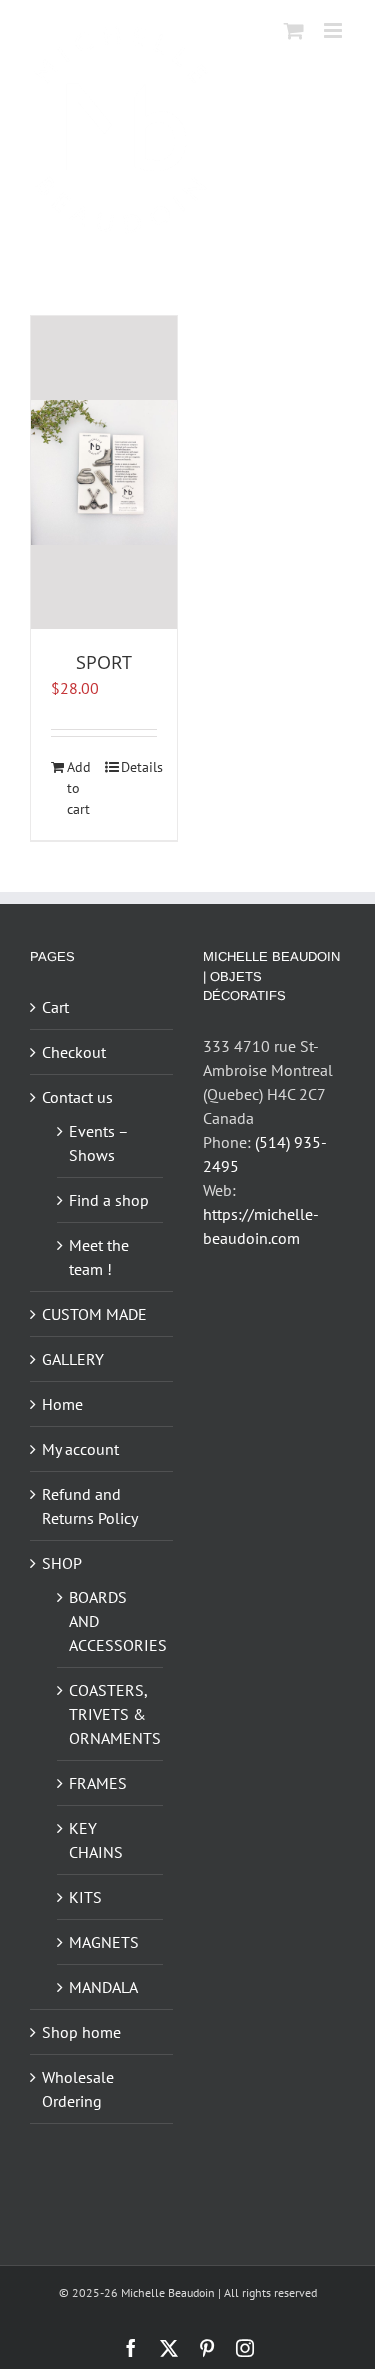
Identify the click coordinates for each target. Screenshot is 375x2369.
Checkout (74, 1052)
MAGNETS (104, 1942)
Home (62, 1404)
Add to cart (79, 788)
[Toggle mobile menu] (334, 30)
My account (80, 1449)
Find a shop (109, 1200)
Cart (55, 1007)
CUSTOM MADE (94, 1314)
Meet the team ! (99, 1257)
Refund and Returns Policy (90, 1506)
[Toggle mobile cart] (294, 30)
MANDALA (103, 1987)
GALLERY (73, 1359)
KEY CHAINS (96, 1840)
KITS (85, 1897)
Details (139, 767)
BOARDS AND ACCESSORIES (111, 1621)
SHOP (62, 1563)
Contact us (77, 1097)
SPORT (104, 662)
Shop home (81, 2032)
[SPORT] (104, 472)
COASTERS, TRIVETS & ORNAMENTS (111, 1714)
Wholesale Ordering (78, 2089)
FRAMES (98, 1783)
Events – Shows (98, 1143)
